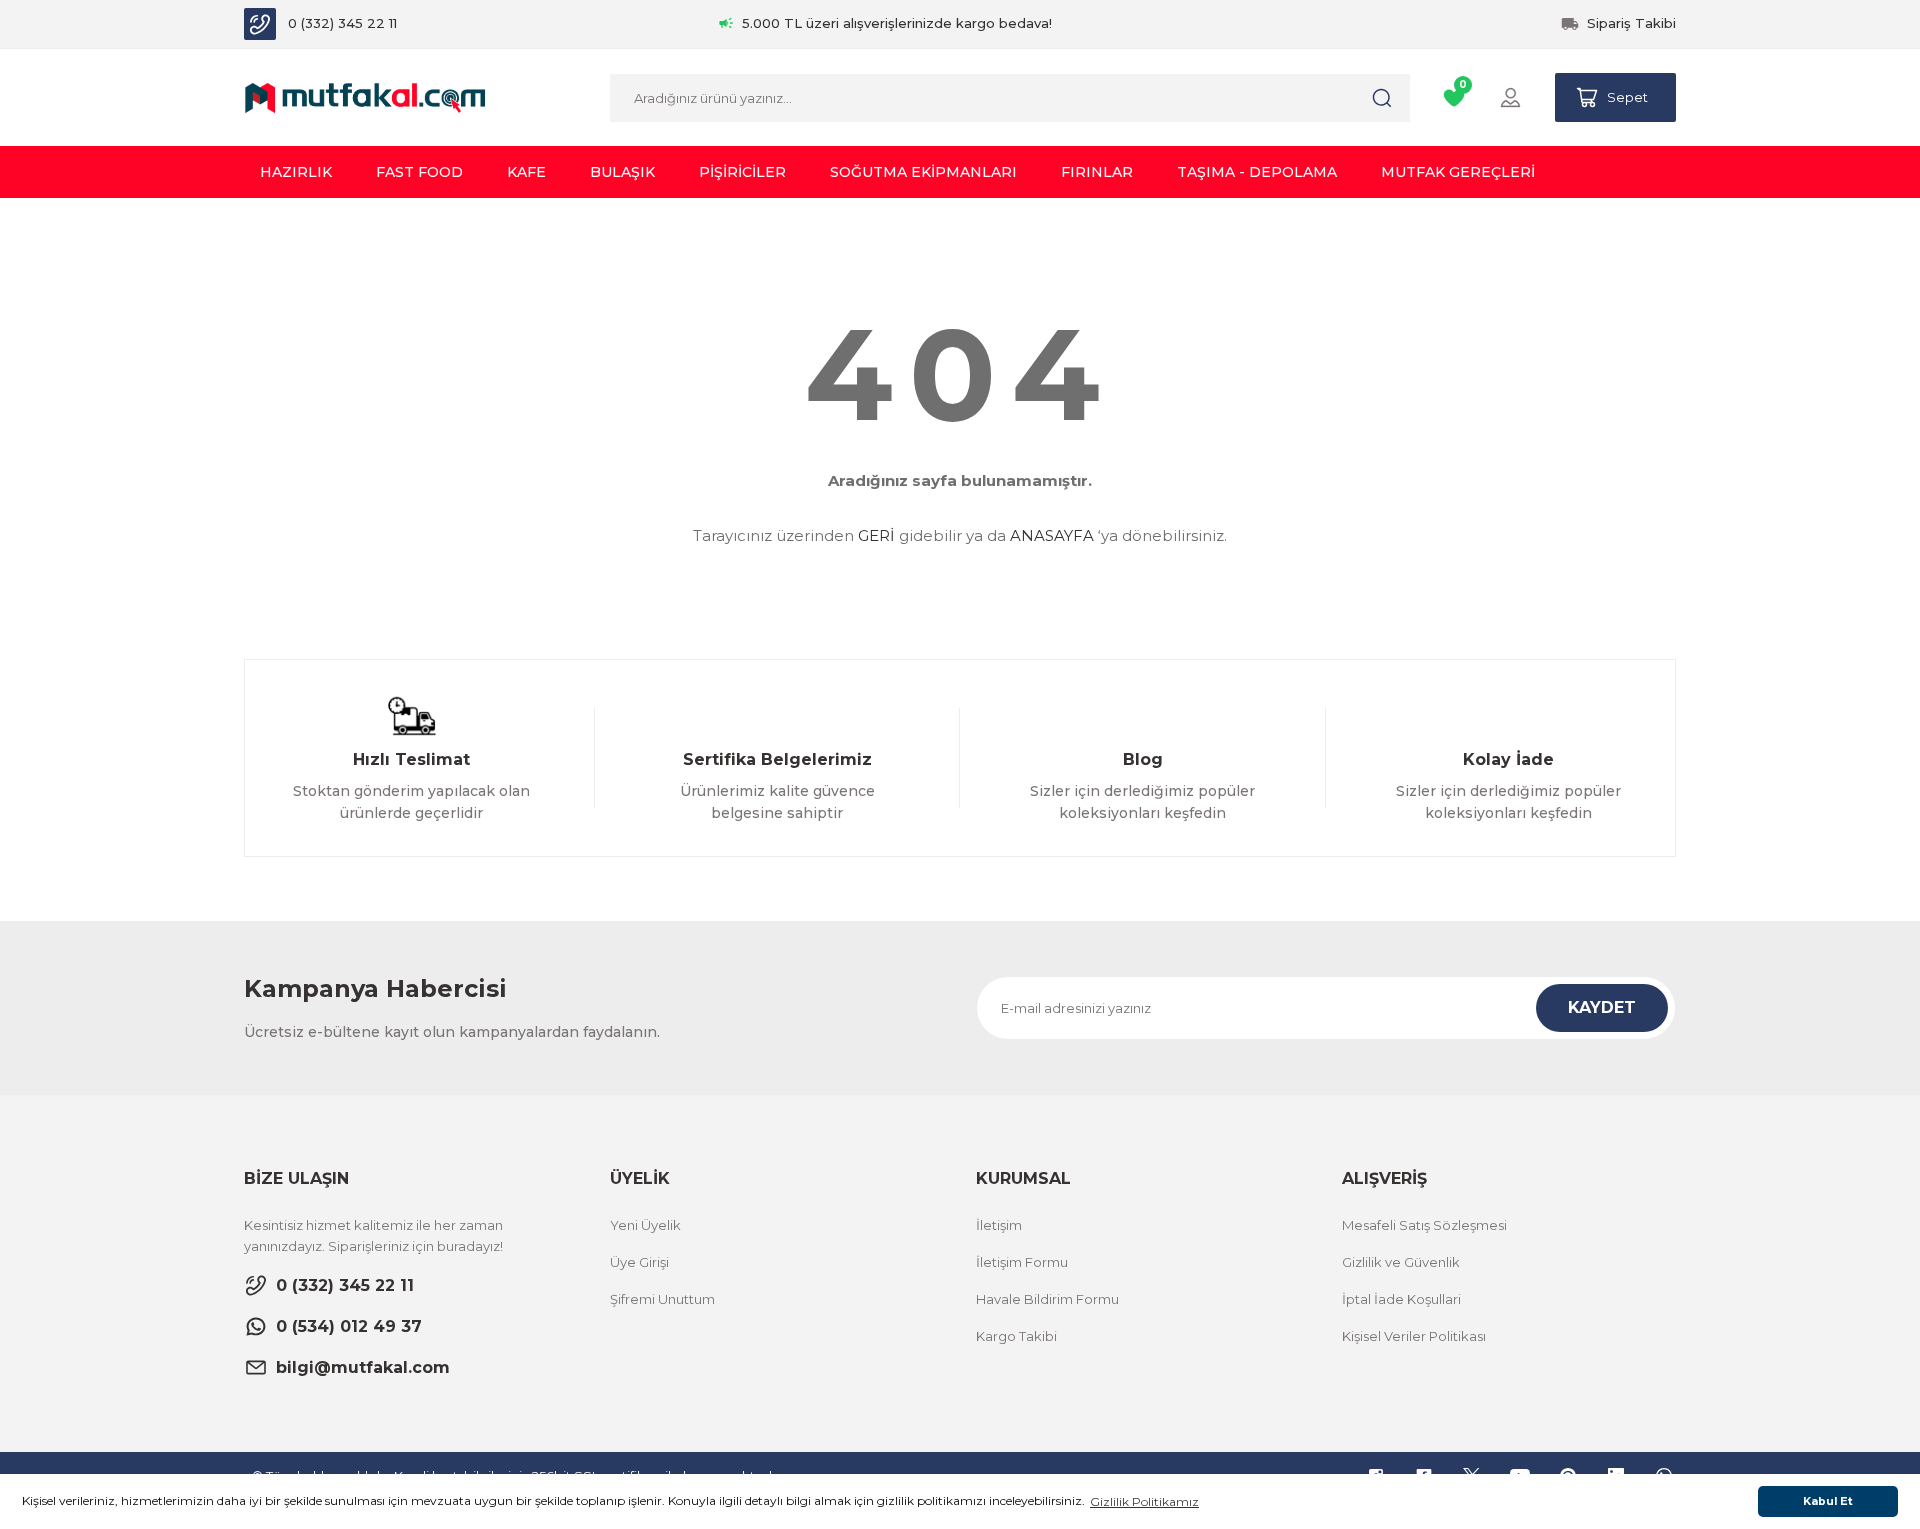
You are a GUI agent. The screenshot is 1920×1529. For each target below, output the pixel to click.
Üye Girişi (639, 1262)
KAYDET (1602, 1007)
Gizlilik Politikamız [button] (1144, 1501)
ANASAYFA (1052, 535)
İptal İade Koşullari (1401, 1299)
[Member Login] (1510, 97)
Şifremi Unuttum (662, 1299)
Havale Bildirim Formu (1047, 1299)
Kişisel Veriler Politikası (1414, 1336)
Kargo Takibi (1016, 1336)
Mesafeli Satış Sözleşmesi (1424, 1225)
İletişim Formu (1022, 1262)
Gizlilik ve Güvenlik (1401, 1262)
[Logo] (365, 96)
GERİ (876, 535)
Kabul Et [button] (1828, 1501)
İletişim (999, 1225)
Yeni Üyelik (645, 1225)
